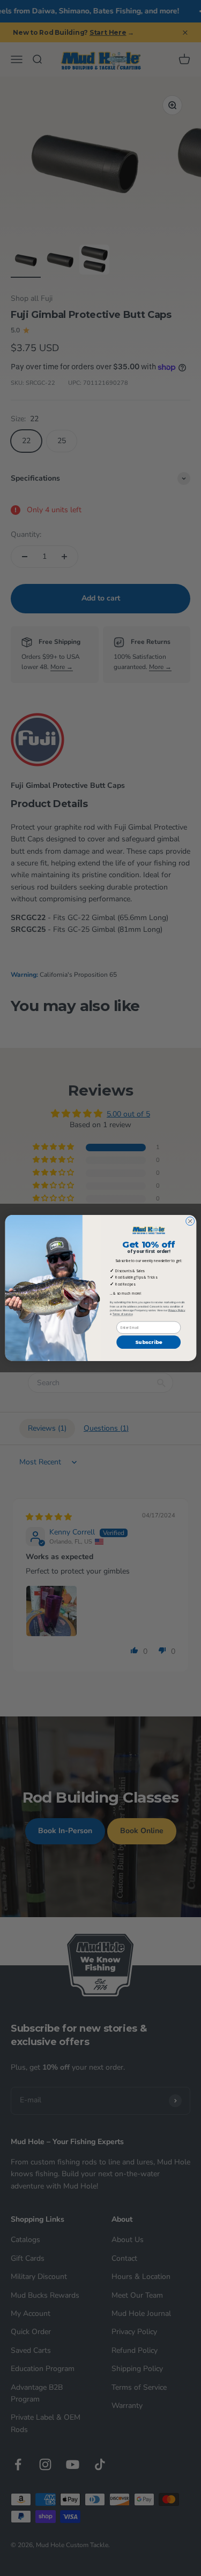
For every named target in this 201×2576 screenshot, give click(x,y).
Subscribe (148, 1342)
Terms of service (122, 1314)
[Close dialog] (190, 1221)
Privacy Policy (176, 1310)
